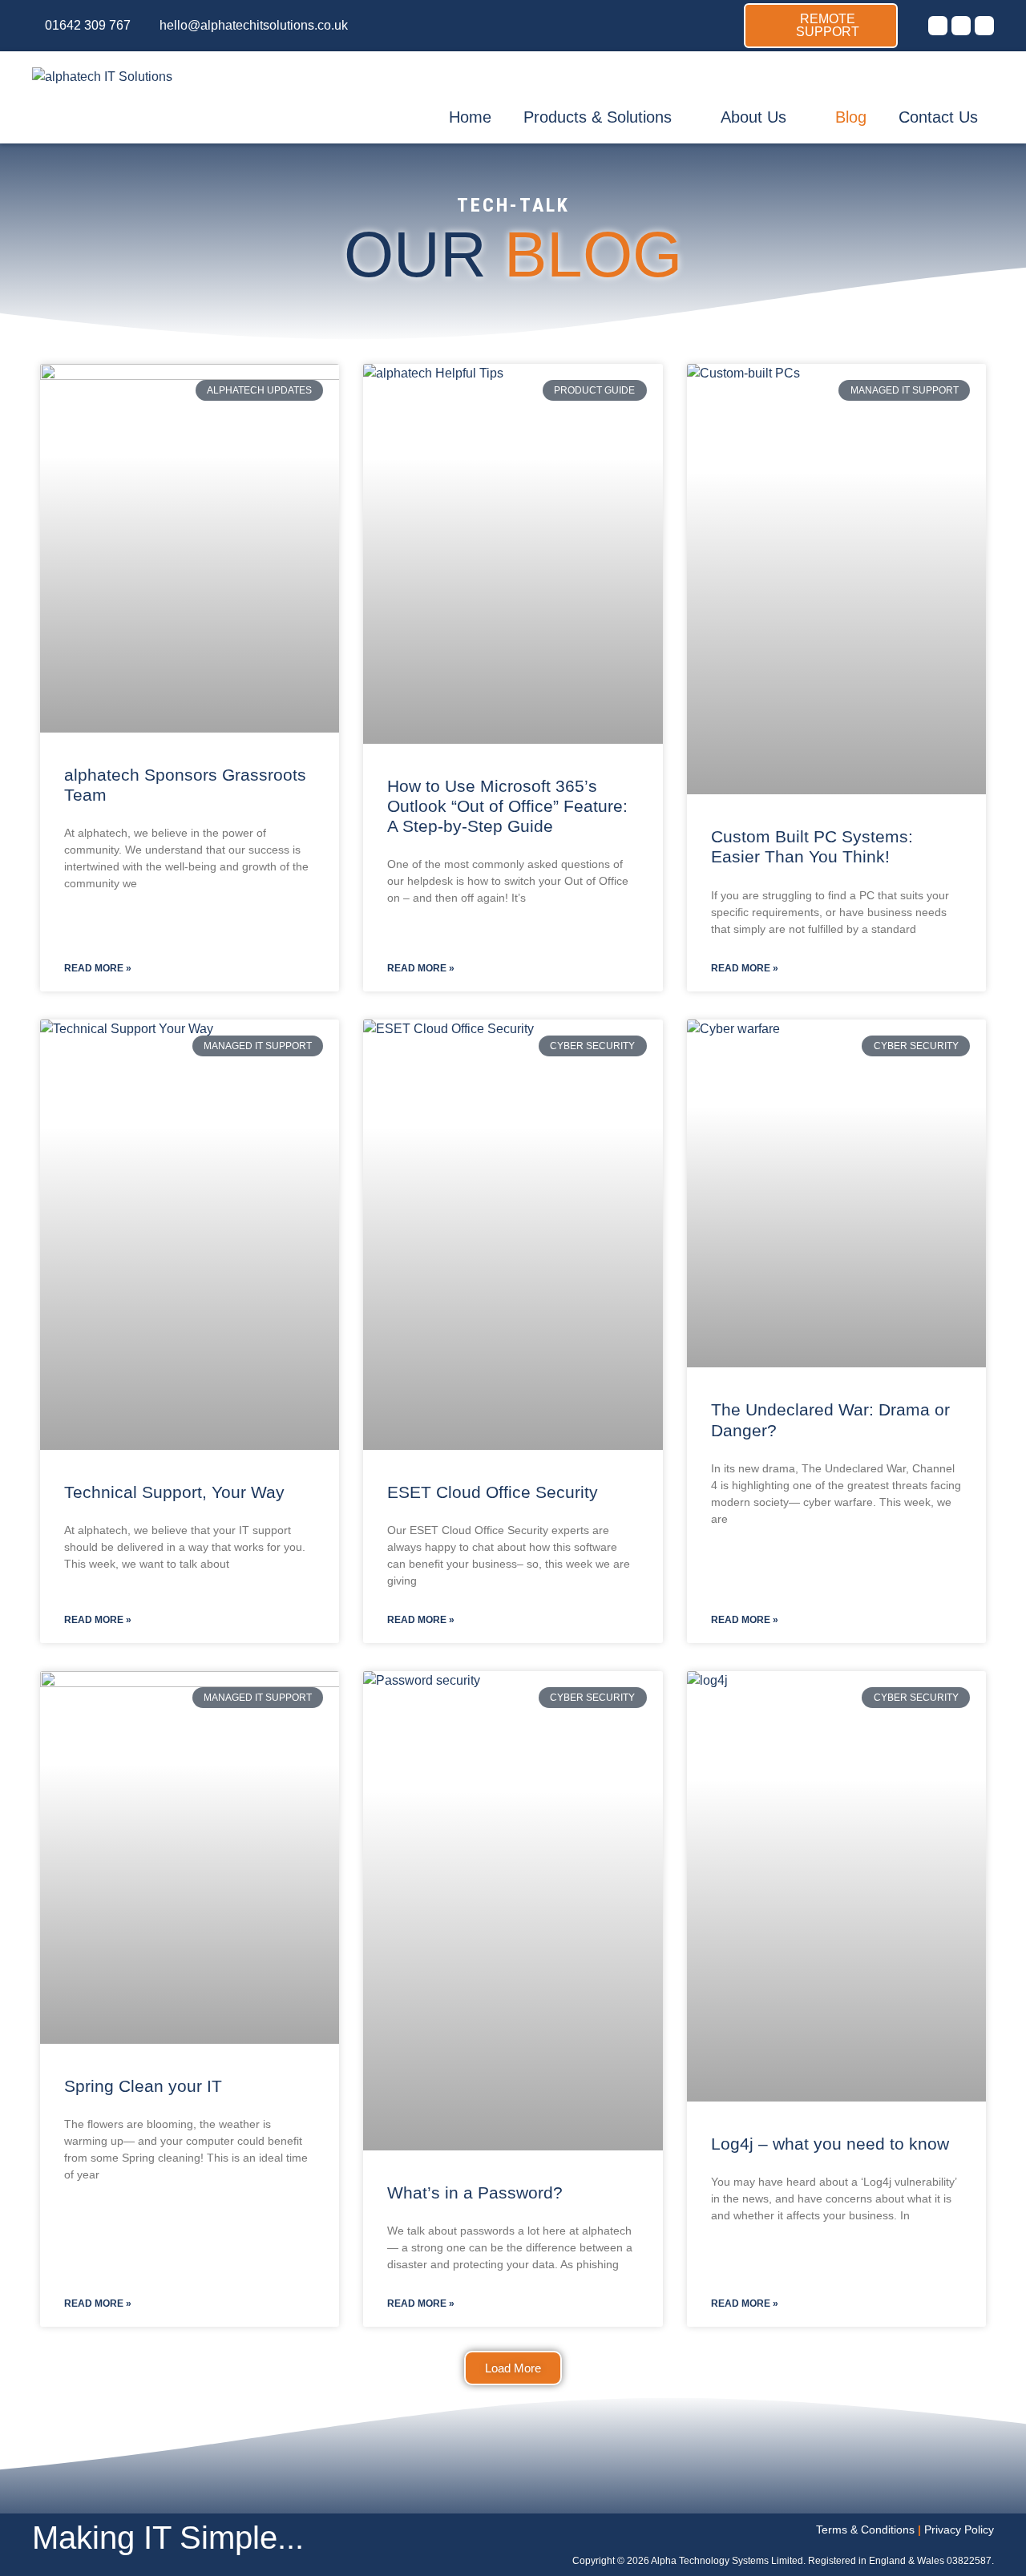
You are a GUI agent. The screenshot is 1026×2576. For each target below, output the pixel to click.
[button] (513, 2368)
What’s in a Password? (475, 2192)
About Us (753, 117)
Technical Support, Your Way (174, 1492)
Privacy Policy (959, 2530)
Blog (851, 117)
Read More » (98, 968)
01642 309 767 (88, 25)
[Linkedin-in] (984, 26)
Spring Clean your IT (143, 2086)
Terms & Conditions (865, 2530)
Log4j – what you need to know (830, 2144)
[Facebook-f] (961, 26)
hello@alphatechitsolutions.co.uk (254, 25)
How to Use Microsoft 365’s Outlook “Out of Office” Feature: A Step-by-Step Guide (507, 806)
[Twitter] (938, 26)
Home (470, 117)
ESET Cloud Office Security (493, 1492)
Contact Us (938, 117)
